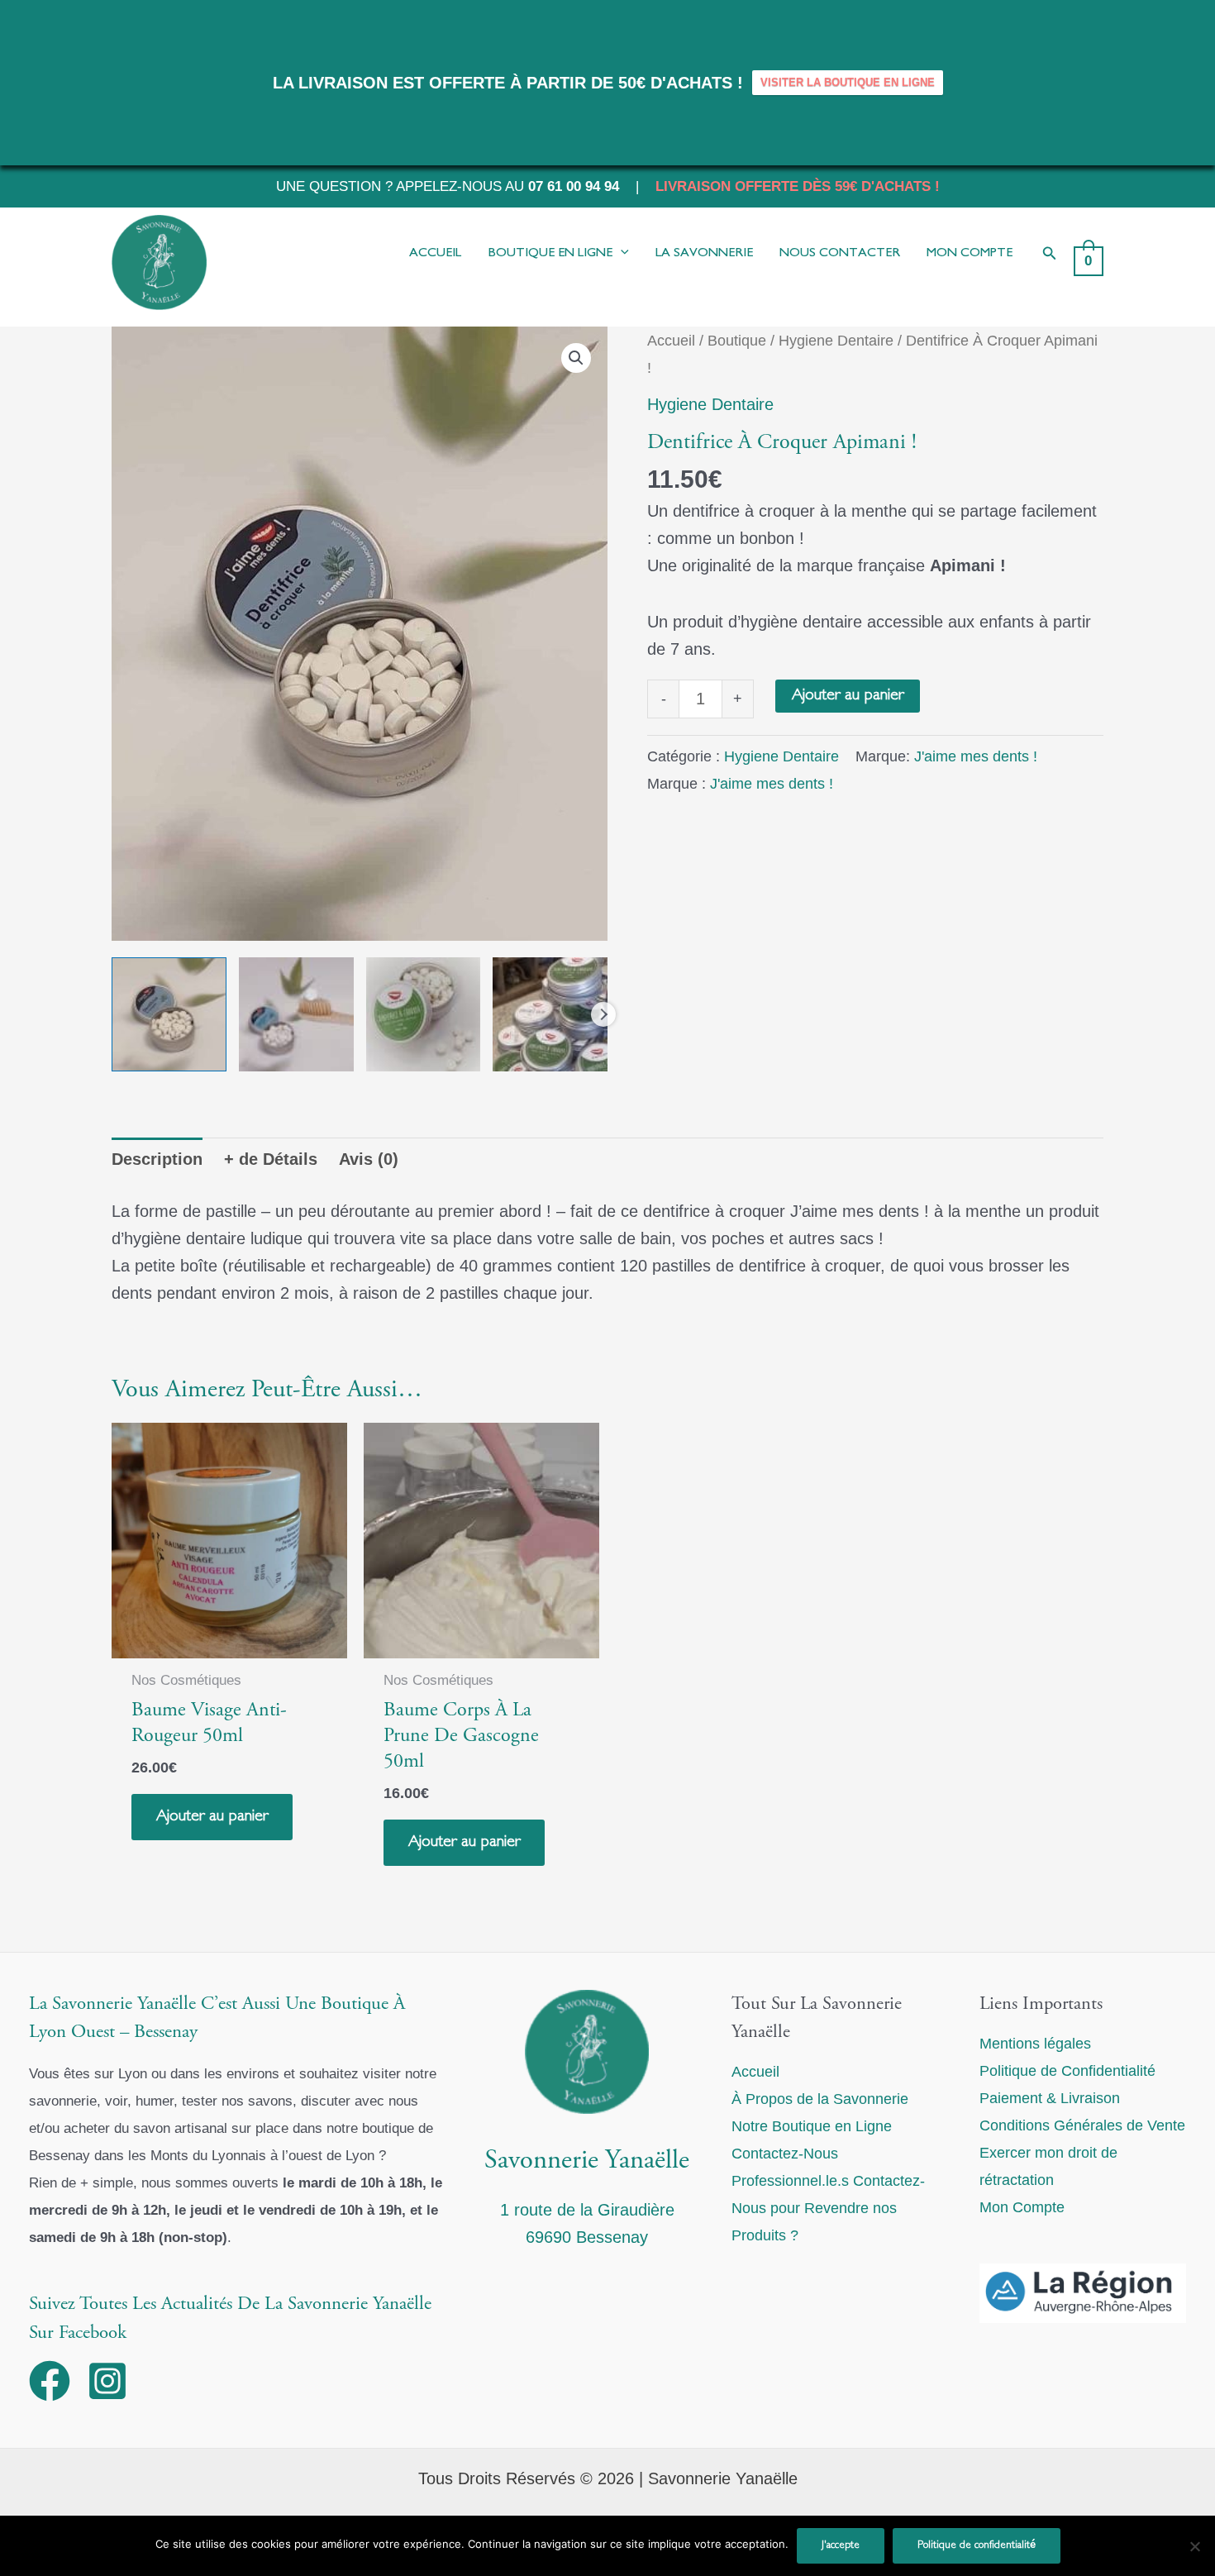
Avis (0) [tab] (369, 1159)
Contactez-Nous (785, 2154)
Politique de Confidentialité (1067, 2071)
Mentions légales (1035, 2044)
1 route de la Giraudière (587, 2210)
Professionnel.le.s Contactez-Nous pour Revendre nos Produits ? (828, 2208)
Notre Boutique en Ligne (812, 2126)
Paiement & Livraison (1050, 2098)
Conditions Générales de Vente (1082, 2125)
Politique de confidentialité (977, 2545)
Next (603, 1014)
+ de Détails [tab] (271, 1159)
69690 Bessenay (587, 2237)
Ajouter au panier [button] (212, 1817)
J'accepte (841, 2545)
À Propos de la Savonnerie (820, 2099)
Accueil (671, 340)
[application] (621, 254)
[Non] (1194, 2546)
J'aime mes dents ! (976, 756)
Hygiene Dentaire (836, 340)
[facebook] (56, 2381)
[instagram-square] (114, 2381)
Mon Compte (1022, 2207)
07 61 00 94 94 (574, 186)
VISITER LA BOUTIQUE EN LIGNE (848, 82)
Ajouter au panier (848, 696)
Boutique (737, 340)
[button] (1050, 254)
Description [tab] (157, 1159)
